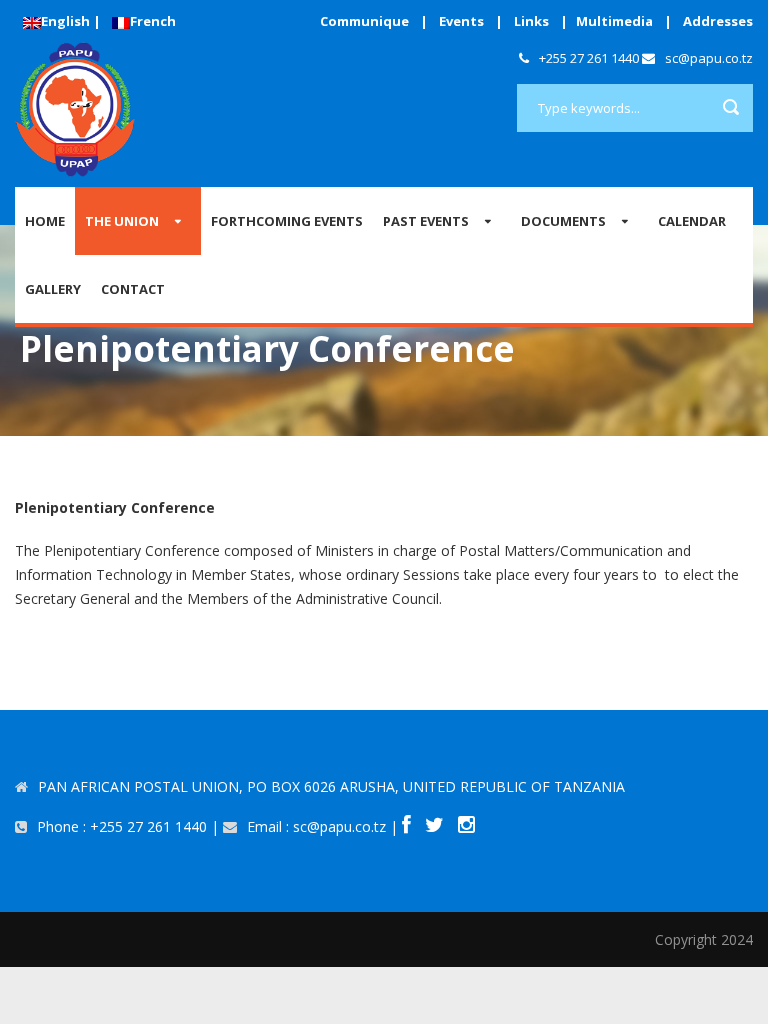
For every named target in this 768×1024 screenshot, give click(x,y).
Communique (364, 21)
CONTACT (133, 289)
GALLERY (53, 289)
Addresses (718, 21)
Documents (563, 221)
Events (461, 21)
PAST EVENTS (426, 221)
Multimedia (614, 21)
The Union (122, 221)
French (153, 21)
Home (45, 221)
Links (531, 21)
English (65, 21)
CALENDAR (692, 221)
